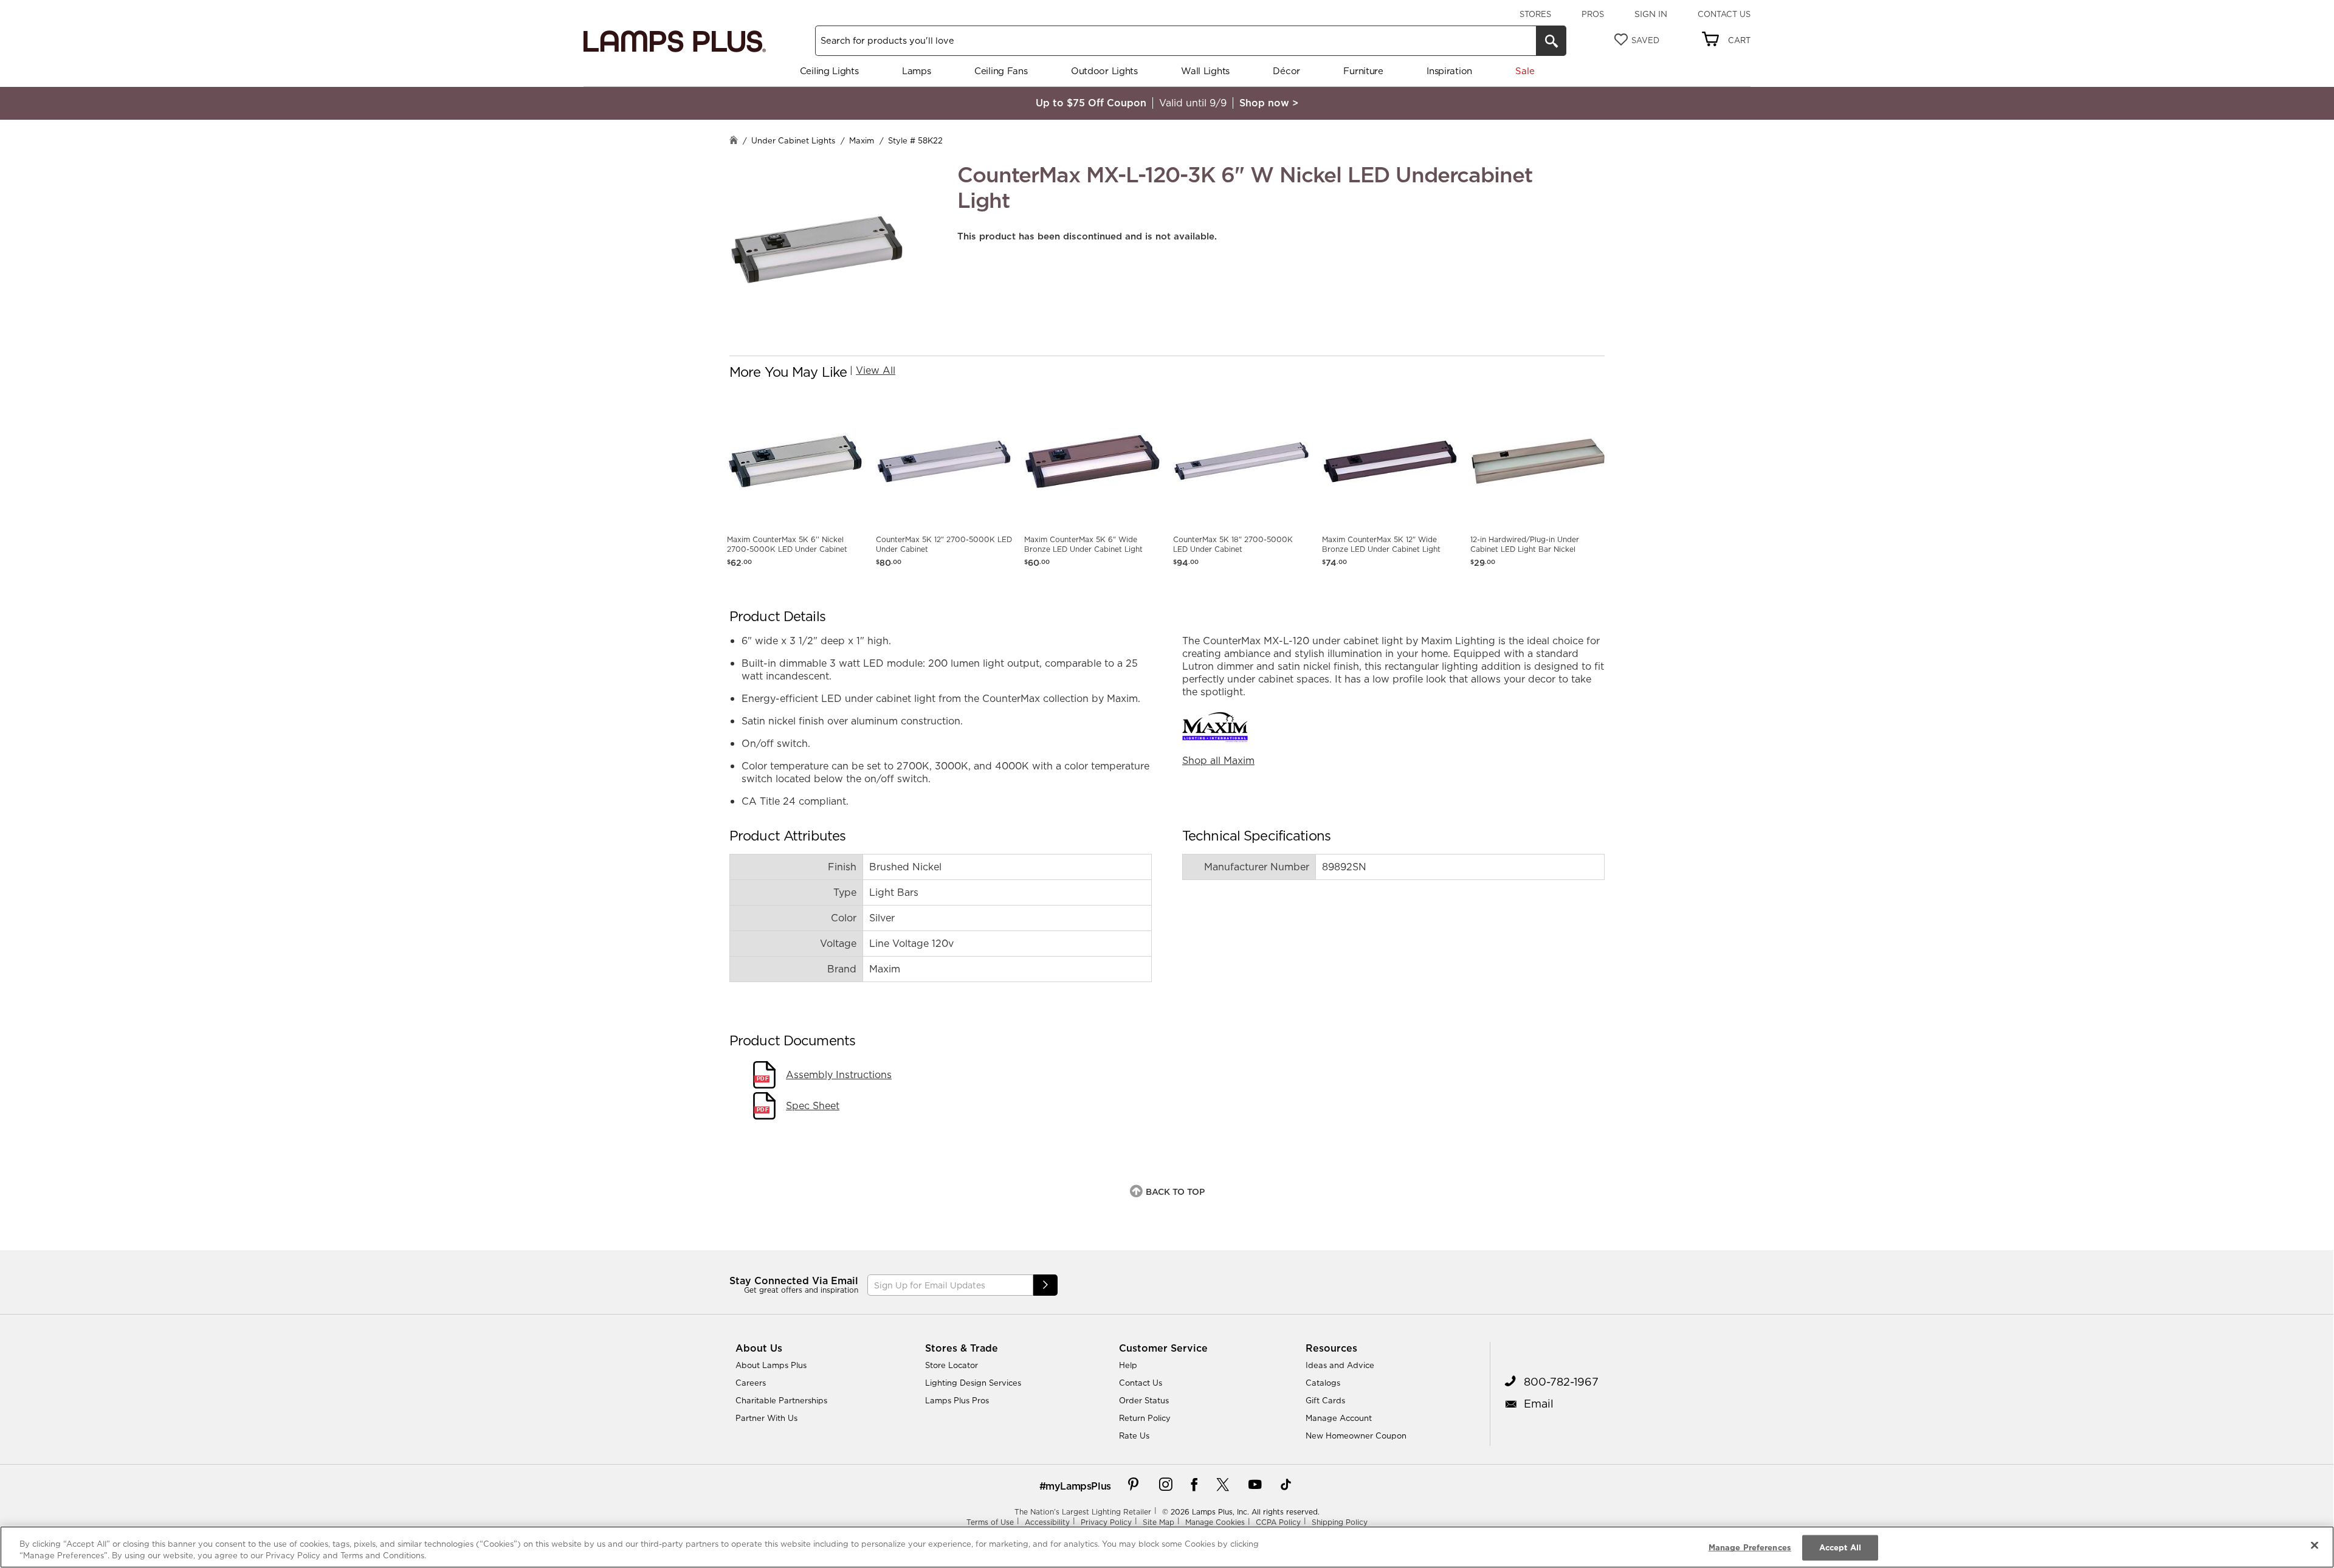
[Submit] (1045, 1285)
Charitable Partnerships (781, 1400)
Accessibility (1047, 1522)
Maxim (862, 140)
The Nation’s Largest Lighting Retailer (1083, 1512)
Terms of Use (990, 1522)
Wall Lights (1205, 71)
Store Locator (952, 1365)
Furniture (1363, 71)
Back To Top (1175, 1192)
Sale (1525, 71)
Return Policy (1145, 1418)
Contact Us (1724, 14)
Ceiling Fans (1001, 71)
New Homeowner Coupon (1356, 1436)
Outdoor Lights (1104, 71)
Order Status (1144, 1400)
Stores (1535, 14)
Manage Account (1339, 1418)
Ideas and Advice (1340, 1365)
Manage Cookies (1215, 1522)
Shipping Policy (1340, 1522)
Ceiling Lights (829, 71)
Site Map (1158, 1522)
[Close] (2315, 1546)
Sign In (1651, 14)
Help (1128, 1365)
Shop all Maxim (1218, 760)
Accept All (1840, 1547)
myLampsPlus (1078, 1486)
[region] (1167, 1547)
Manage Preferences (1750, 1547)
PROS (1593, 14)
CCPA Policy (1278, 1522)
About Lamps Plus (771, 1365)
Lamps (917, 71)
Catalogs (1323, 1383)
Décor (1286, 71)
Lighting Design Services (973, 1383)
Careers (751, 1383)
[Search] (1551, 41)
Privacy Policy (1106, 1522)
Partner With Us (766, 1418)
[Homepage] (734, 141)
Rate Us (1134, 1436)
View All (876, 370)
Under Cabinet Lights (793, 140)
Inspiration (1449, 71)
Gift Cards (1325, 1400)
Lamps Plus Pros (957, 1400)
